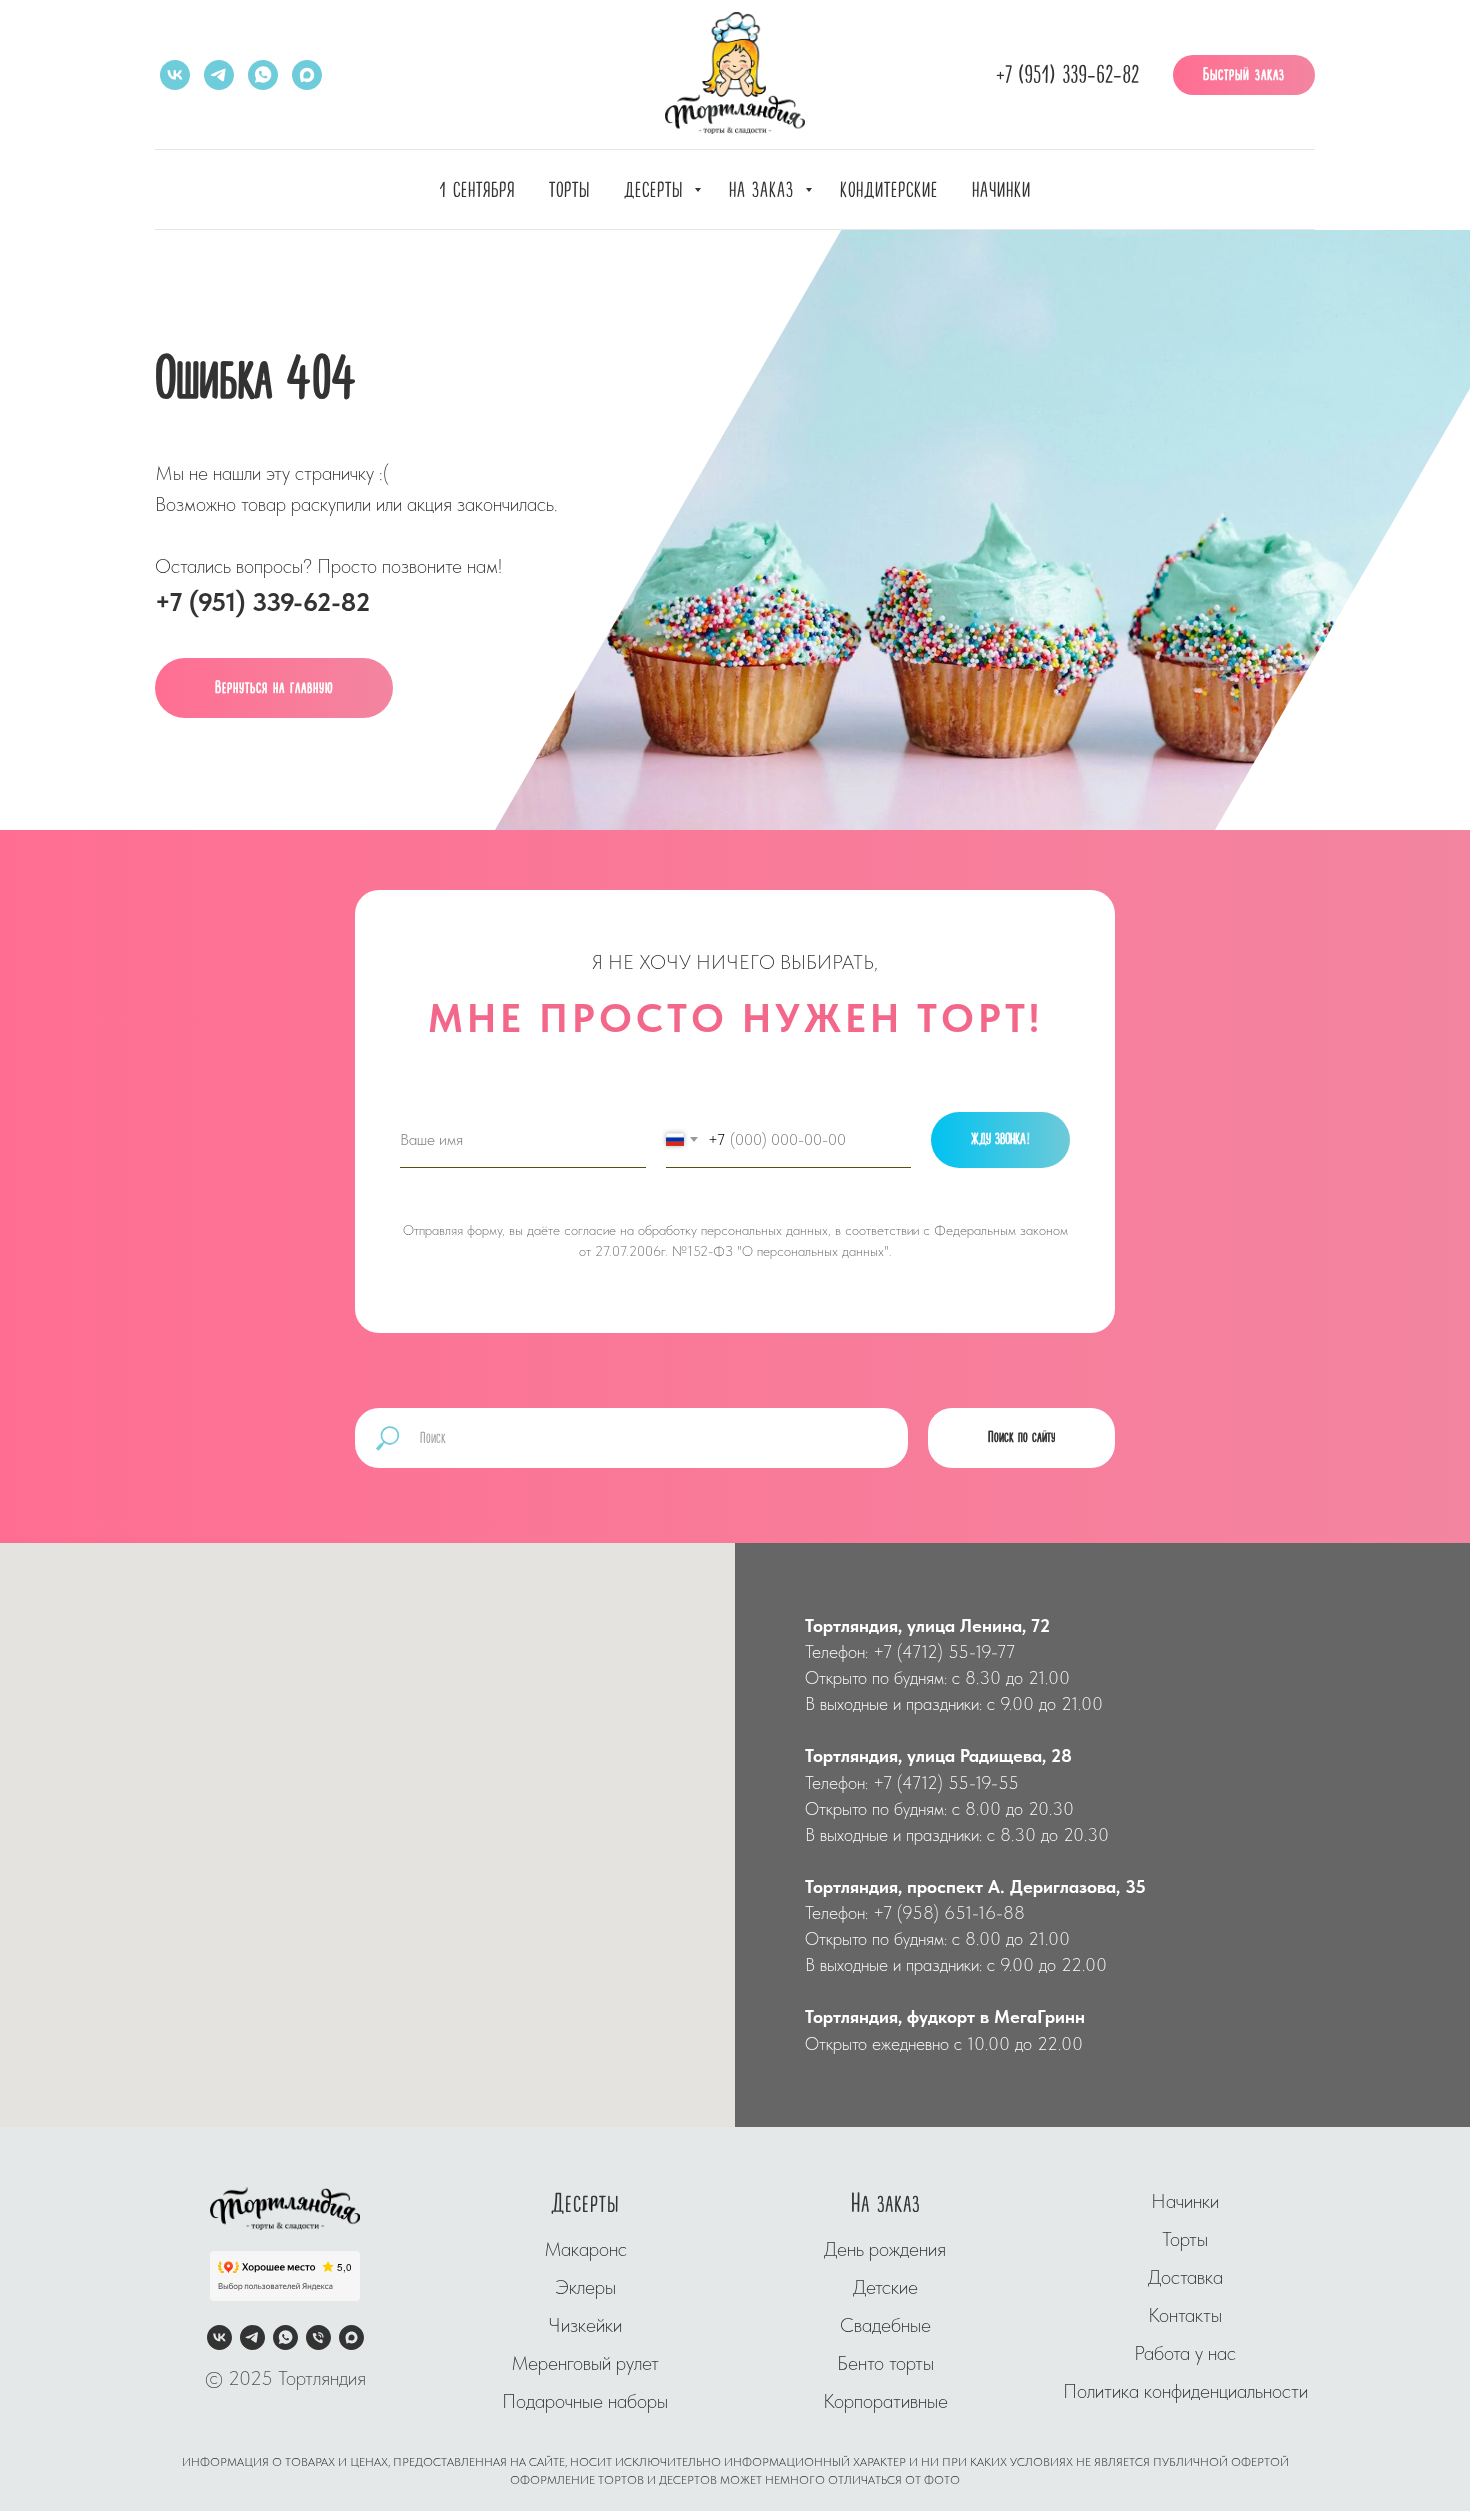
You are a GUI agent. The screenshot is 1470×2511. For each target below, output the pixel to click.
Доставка (1185, 2277)
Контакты (1185, 2315)
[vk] (175, 75)
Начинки (1001, 190)
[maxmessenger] (307, 75)
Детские (885, 2287)
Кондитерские (889, 190)
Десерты (656, 190)
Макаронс (585, 2249)
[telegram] (219, 75)
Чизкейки (585, 2325)
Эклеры (585, 2287)
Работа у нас (1185, 2353)
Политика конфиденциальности (1185, 2391)
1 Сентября (477, 190)
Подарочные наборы (585, 2401)
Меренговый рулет (585, 2363)
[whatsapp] (263, 75)
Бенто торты (885, 2363)
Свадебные (885, 2325)
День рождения (885, 2249)
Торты (569, 190)
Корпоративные (885, 2401)
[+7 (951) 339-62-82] (318, 2337)
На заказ (764, 190)
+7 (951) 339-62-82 (1067, 75)
